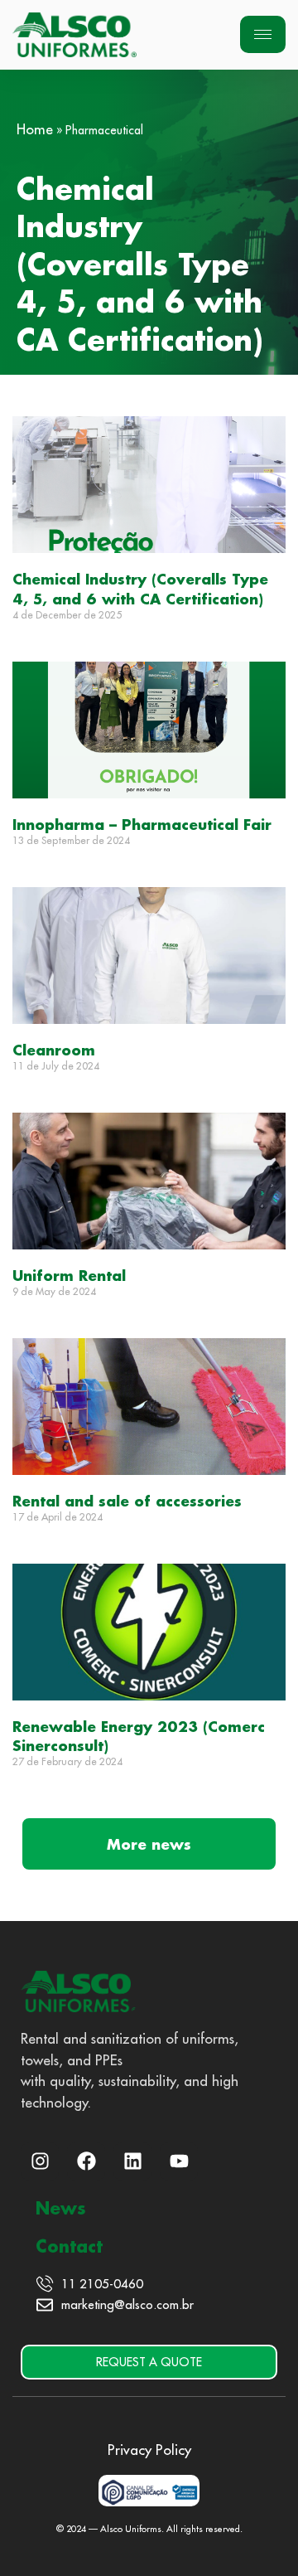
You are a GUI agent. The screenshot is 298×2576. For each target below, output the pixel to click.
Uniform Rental (69, 1275)
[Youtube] (179, 2161)
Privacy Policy (149, 2450)
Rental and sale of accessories (127, 1501)
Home (35, 129)
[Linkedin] (132, 2161)
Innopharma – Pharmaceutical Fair (142, 824)
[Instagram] (40, 2161)
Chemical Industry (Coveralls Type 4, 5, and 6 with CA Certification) (140, 588)
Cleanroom (54, 1050)
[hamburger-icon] (263, 34)
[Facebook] (86, 2161)
